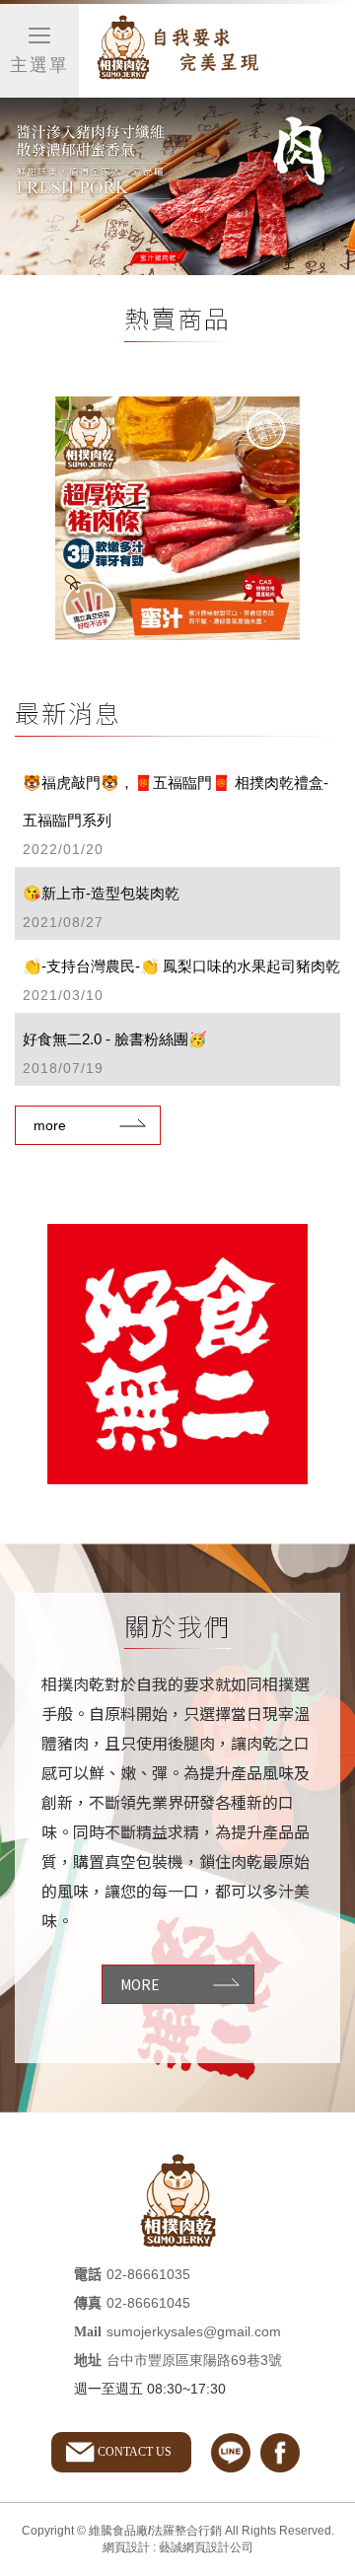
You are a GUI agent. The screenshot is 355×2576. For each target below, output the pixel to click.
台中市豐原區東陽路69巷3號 (194, 2360)
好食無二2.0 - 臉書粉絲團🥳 (115, 1053)
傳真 (88, 2303)
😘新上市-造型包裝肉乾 (101, 907)
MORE (140, 1984)
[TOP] (323, 2216)
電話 (88, 2275)
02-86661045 (148, 2303)
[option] (177, 519)
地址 (88, 2361)
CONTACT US (135, 2452)
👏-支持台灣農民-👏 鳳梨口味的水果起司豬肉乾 (181, 980)
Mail (88, 2332)
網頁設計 (126, 2547)
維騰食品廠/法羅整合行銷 (177, 51)
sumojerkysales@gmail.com (194, 2331)
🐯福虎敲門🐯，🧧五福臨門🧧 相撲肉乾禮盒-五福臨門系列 (176, 816)
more (50, 1125)
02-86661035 (148, 2274)
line (231, 2453)
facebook (280, 2453)
